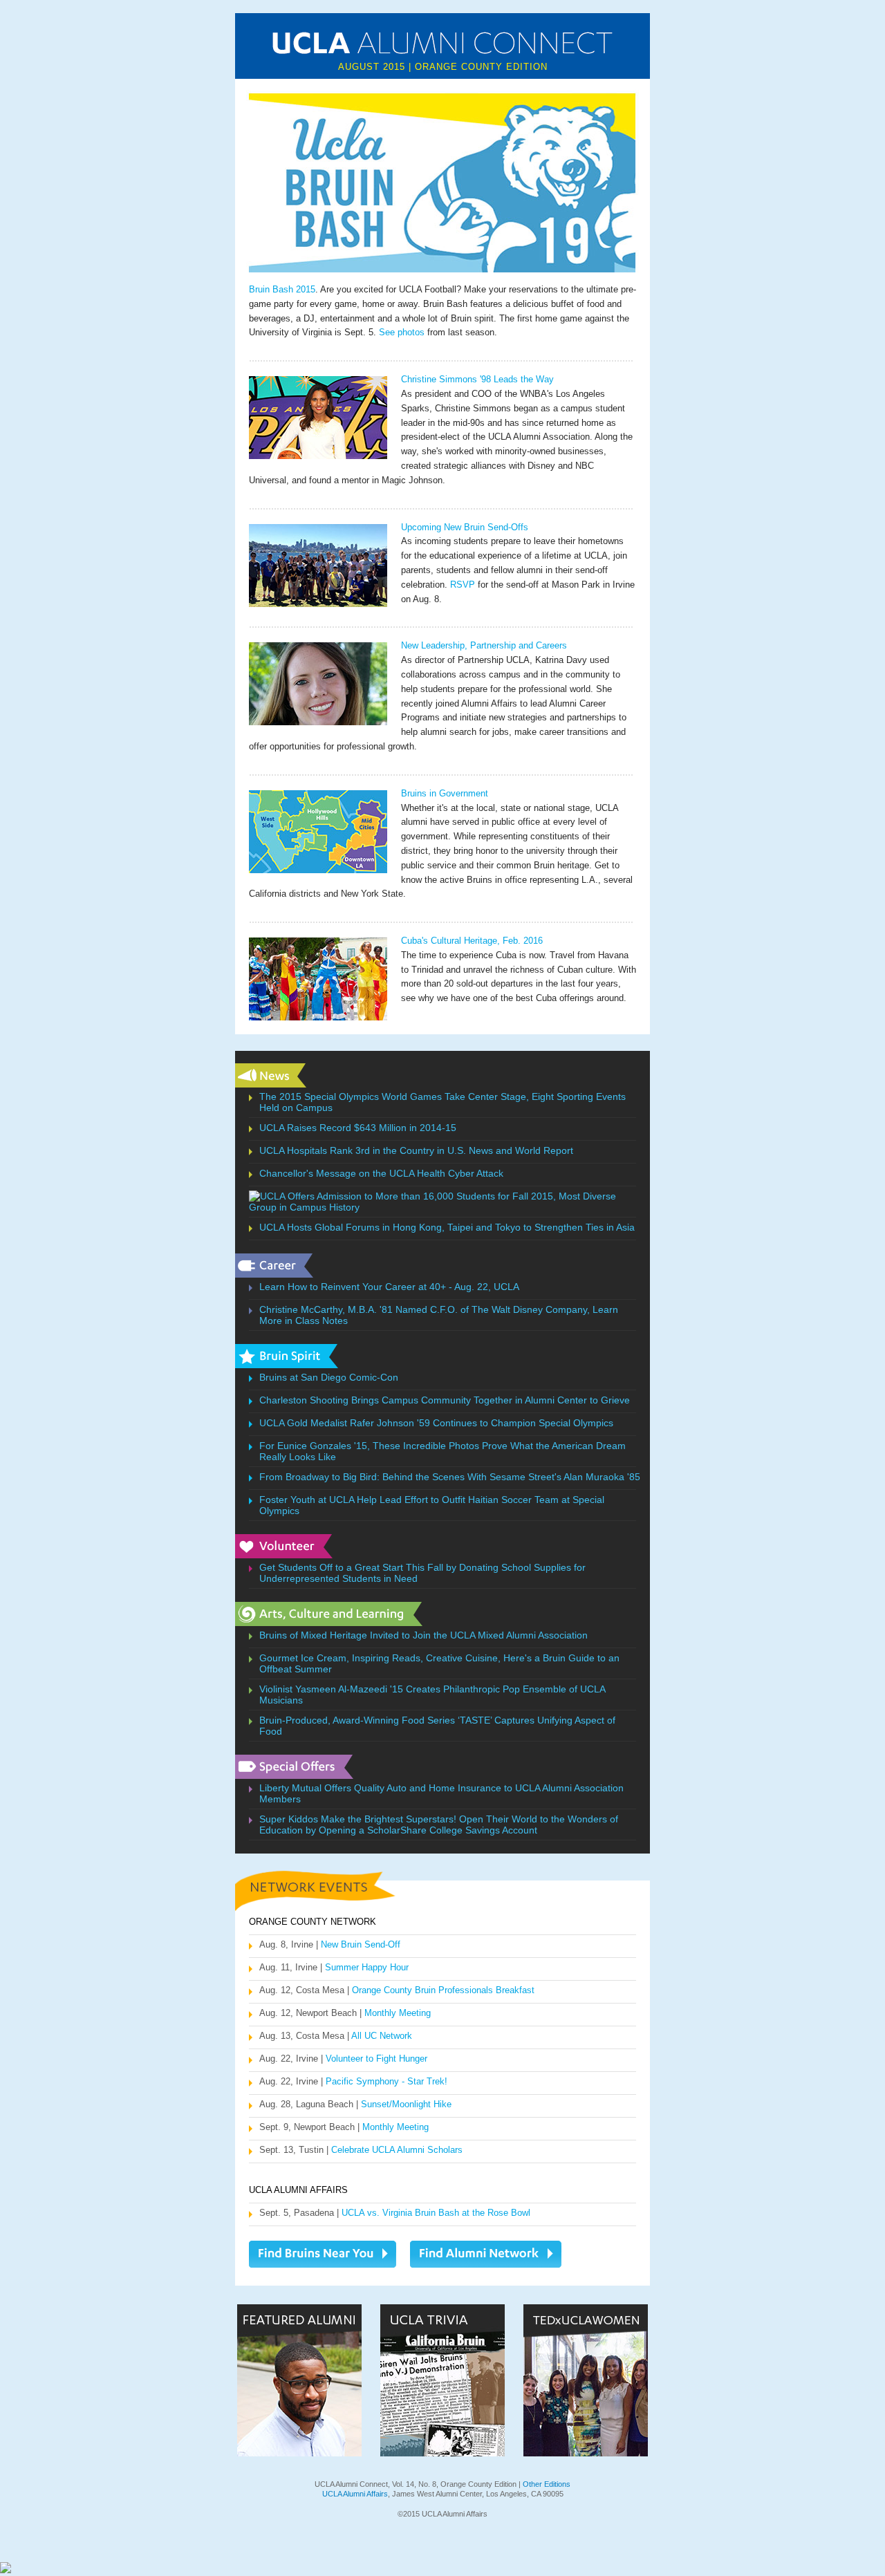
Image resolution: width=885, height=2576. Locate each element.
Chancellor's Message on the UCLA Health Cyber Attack (381, 1173)
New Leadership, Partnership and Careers (484, 645)
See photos (402, 332)
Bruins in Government (445, 793)
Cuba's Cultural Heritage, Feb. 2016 (472, 941)
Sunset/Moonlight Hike (406, 2104)
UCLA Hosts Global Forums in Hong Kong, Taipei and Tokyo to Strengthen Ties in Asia (447, 1227)
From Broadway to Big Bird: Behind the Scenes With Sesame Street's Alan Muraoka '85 (450, 1477)
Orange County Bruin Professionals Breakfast (443, 1990)
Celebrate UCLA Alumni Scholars (397, 2150)
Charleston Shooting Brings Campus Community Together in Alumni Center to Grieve (445, 1400)
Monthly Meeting (398, 2013)
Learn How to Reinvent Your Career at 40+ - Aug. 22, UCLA (389, 1287)
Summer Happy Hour (367, 1967)
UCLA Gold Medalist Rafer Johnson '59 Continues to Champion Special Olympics (436, 1423)
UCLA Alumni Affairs (355, 2494)
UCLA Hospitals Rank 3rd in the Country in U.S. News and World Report (416, 1150)
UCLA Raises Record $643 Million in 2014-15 (358, 1128)
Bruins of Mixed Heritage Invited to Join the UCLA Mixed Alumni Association (423, 1635)
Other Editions (547, 2484)
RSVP (463, 585)
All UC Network (382, 2036)
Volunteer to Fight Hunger (376, 2059)
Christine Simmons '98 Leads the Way (477, 379)
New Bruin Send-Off (361, 1944)
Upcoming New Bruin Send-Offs (465, 527)
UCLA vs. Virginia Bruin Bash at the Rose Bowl (436, 2213)
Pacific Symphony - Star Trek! (386, 2081)
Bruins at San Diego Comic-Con (329, 1377)
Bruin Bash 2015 (282, 289)
